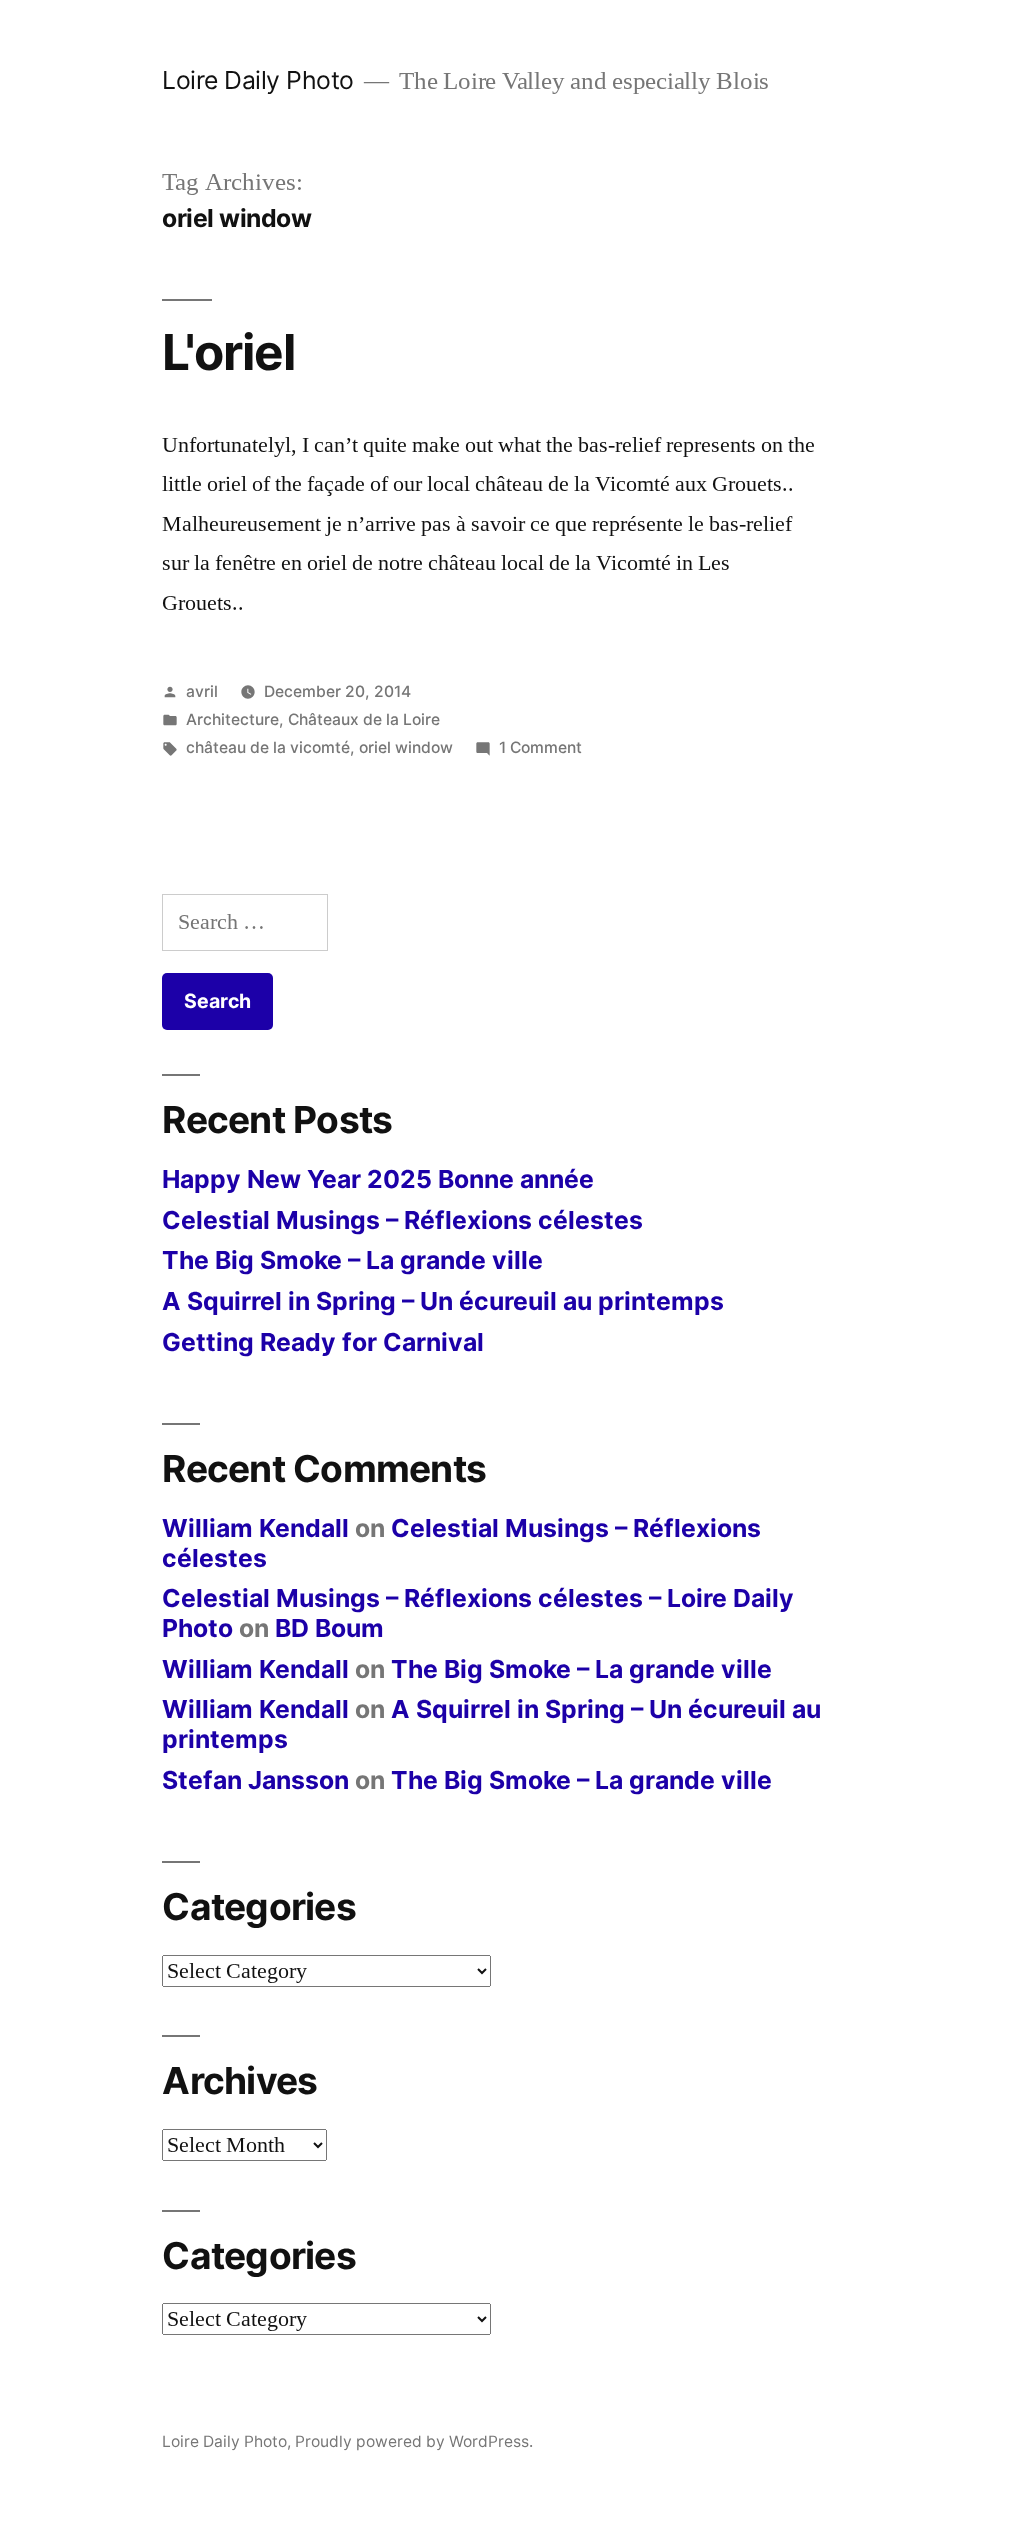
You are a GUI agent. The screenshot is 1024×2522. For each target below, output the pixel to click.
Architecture (232, 719)
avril (202, 691)
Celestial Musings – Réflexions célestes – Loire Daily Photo (478, 1613)
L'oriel (228, 352)
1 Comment (540, 747)
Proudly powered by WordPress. (414, 2441)
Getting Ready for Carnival (323, 1342)
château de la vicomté (268, 747)
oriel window (406, 747)
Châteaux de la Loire (364, 719)
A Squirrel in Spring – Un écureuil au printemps (443, 1301)
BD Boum (329, 1628)
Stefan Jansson (255, 1780)
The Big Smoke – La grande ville (352, 1260)
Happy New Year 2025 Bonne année (378, 1179)
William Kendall (255, 1528)
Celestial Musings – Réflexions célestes (402, 1220)
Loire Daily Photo (258, 80)
